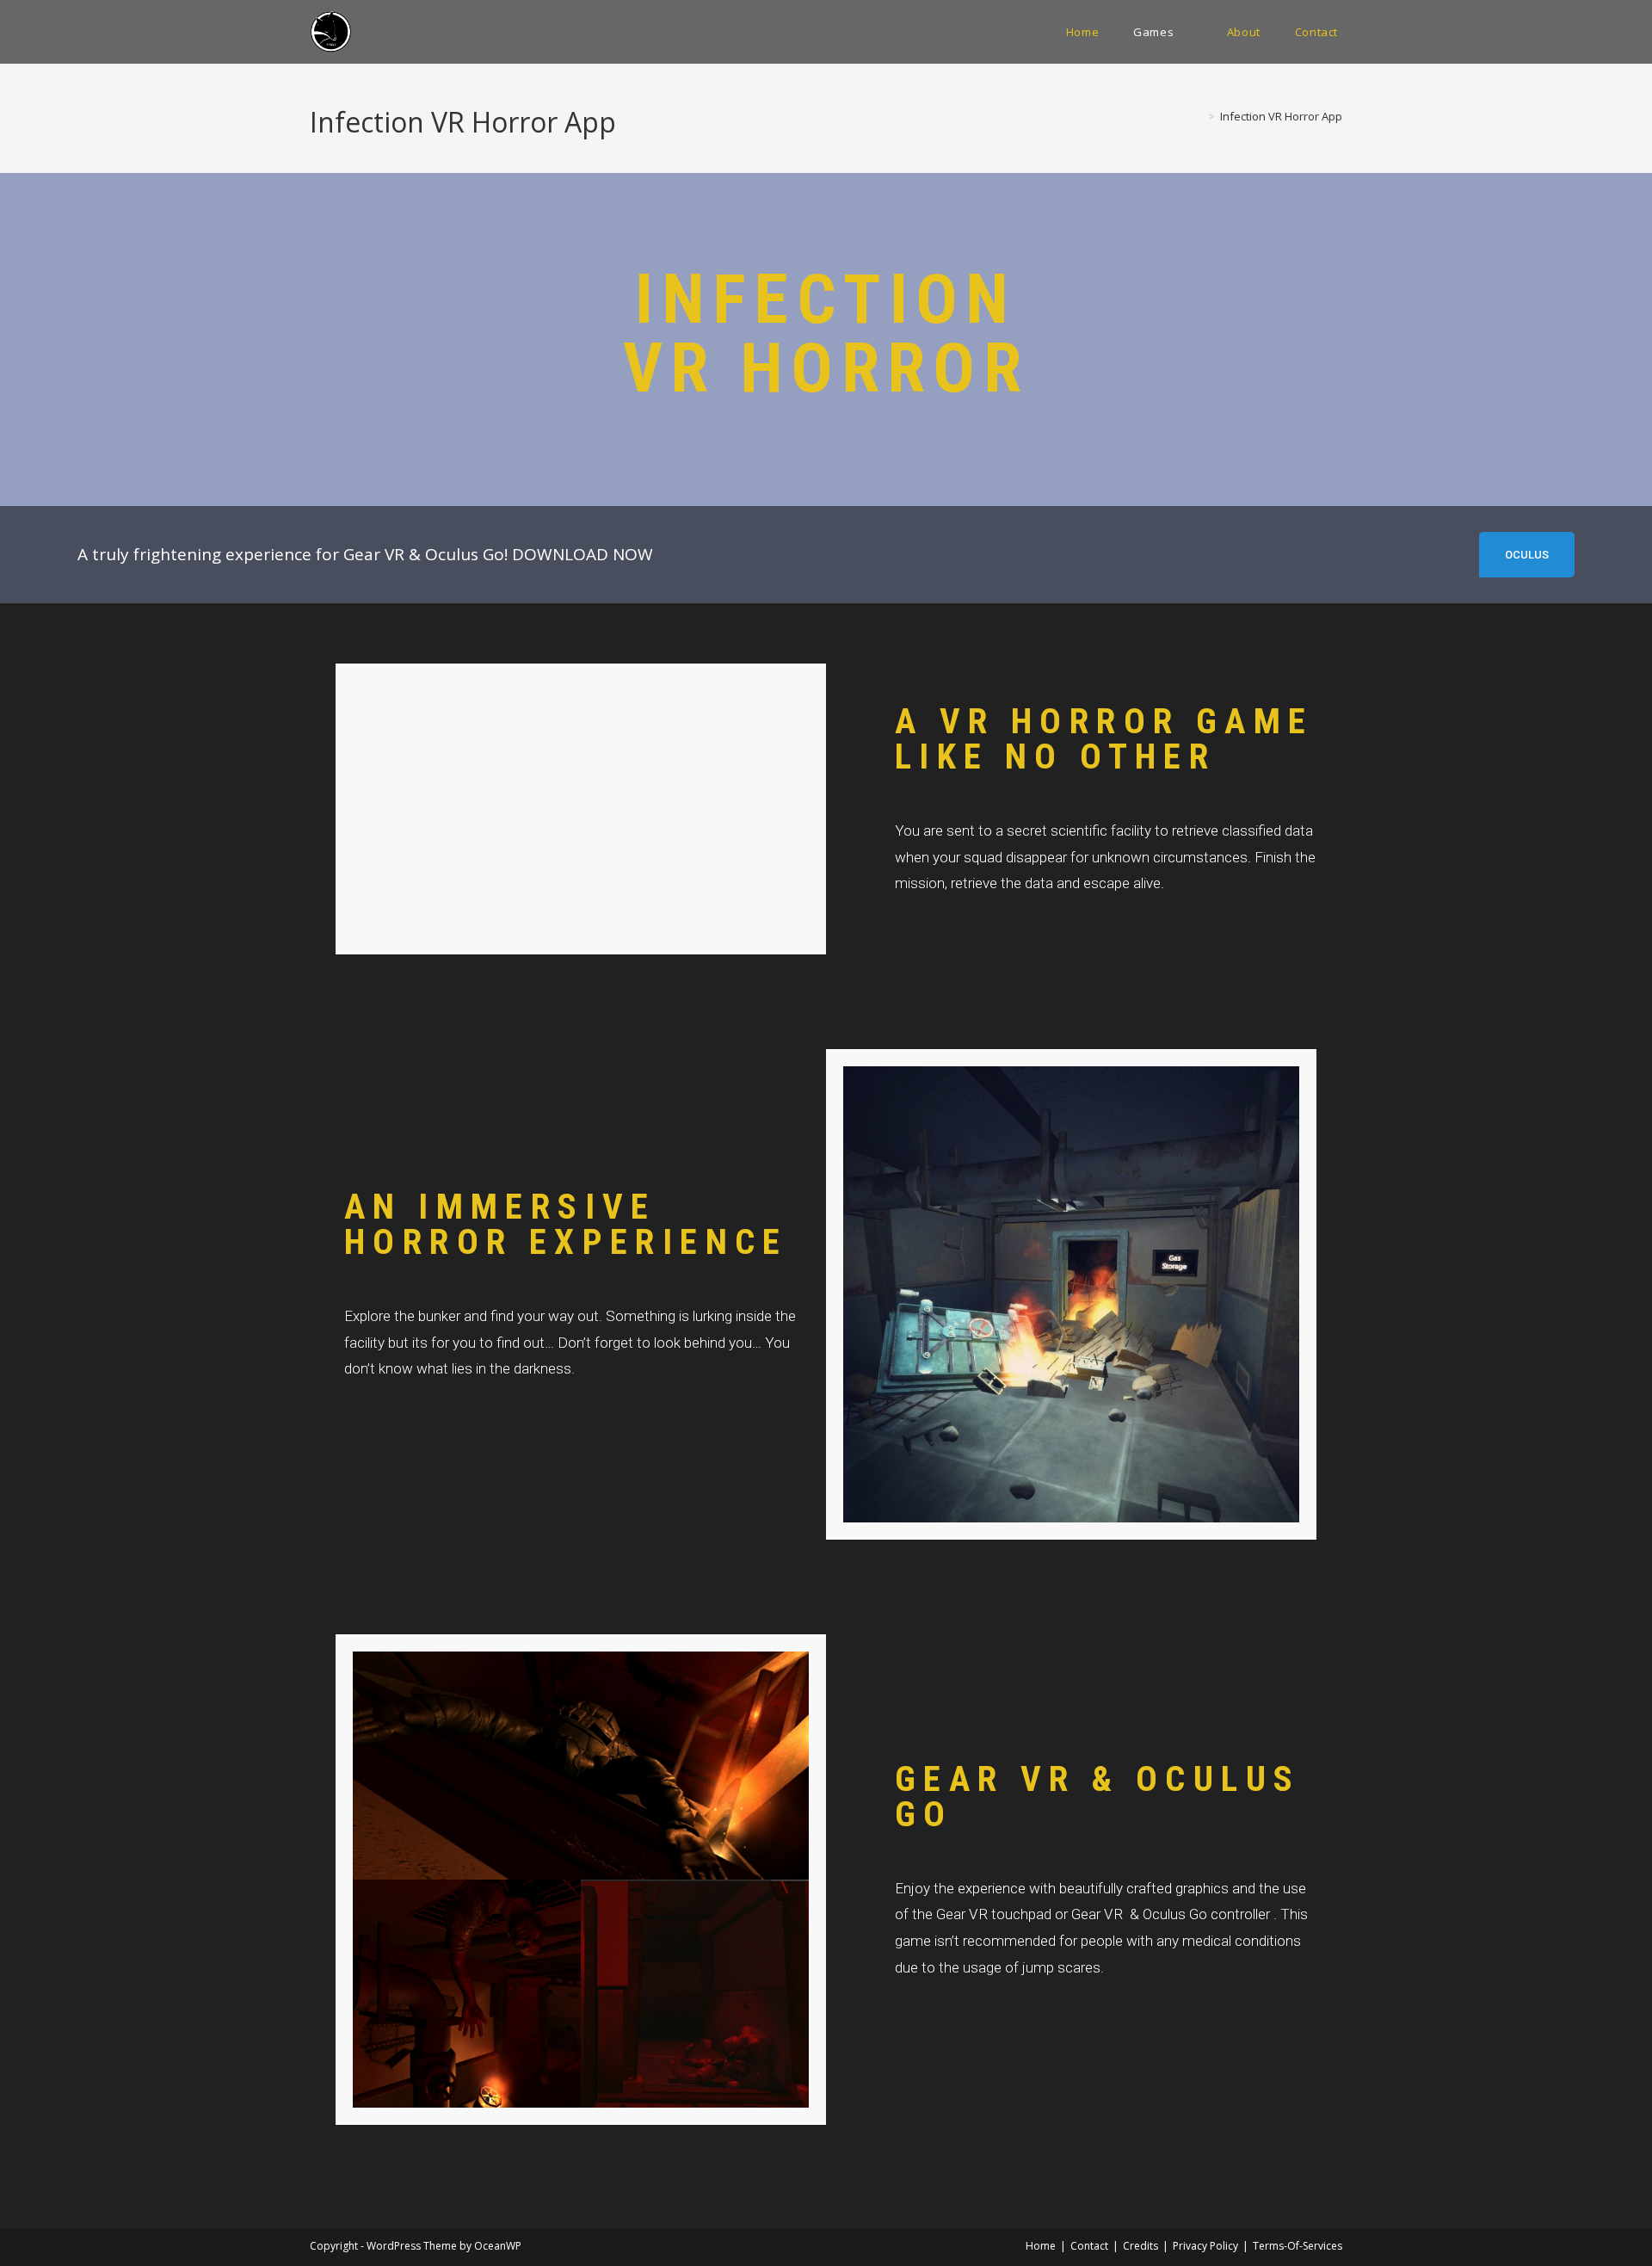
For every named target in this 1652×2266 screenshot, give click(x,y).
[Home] (1199, 116)
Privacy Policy (1205, 2246)
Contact (1089, 2246)
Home (1041, 2246)
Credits (1140, 2246)
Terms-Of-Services (1298, 2246)
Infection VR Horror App (1281, 116)
